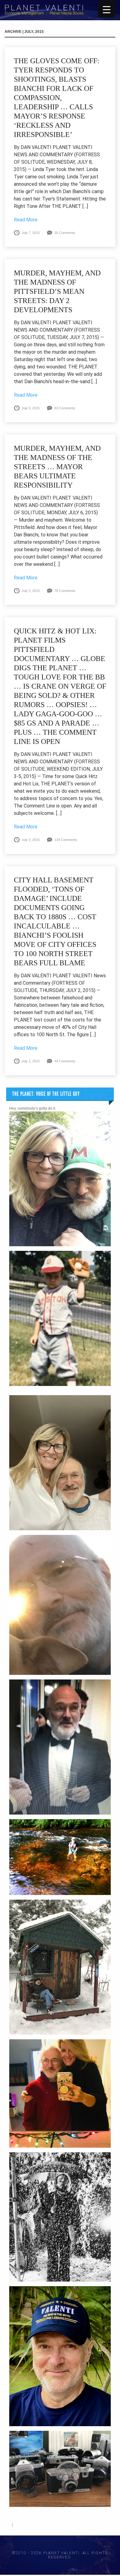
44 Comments (65, 1061)
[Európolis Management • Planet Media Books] (44, 14)
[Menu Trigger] (107, 9)
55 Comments (65, 233)
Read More (26, 220)
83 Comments (65, 408)
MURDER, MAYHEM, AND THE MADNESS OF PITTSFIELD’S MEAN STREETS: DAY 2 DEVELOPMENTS (57, 291)
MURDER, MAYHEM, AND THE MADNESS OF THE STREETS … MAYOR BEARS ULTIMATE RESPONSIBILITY (57, 467)
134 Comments (66, 840)
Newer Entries (92, 2523)
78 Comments (65, 591)
